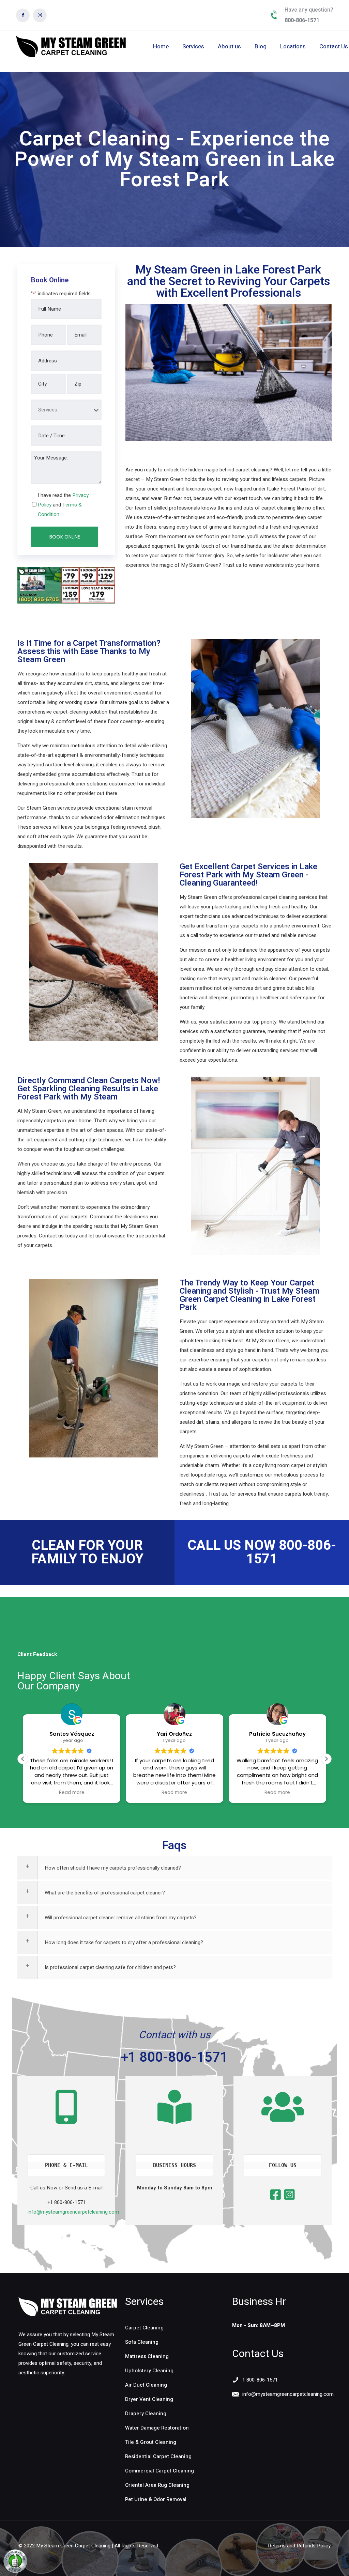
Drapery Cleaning (146, 2414)
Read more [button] (72, 1793)
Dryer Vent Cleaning (149, 2399)
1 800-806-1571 (260, 2380)
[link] (68, 2307)
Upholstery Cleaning (149, 2371)
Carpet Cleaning (144, 2328)
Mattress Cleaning (147, 2356)
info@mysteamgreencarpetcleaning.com (73, 2212)
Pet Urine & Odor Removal (156, 2499)
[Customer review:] (15, 2571)
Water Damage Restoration (157, 2428)
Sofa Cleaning (142, 2342)
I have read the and (63, 505)
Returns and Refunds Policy (299, 2546)
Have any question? (309, 10)
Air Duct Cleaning (146, 2385)
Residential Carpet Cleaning (158, 2456)
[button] (326, 1759)
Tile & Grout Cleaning (151, 2442)
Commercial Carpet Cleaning (160, 2471)
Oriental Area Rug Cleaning (157, 2485)
